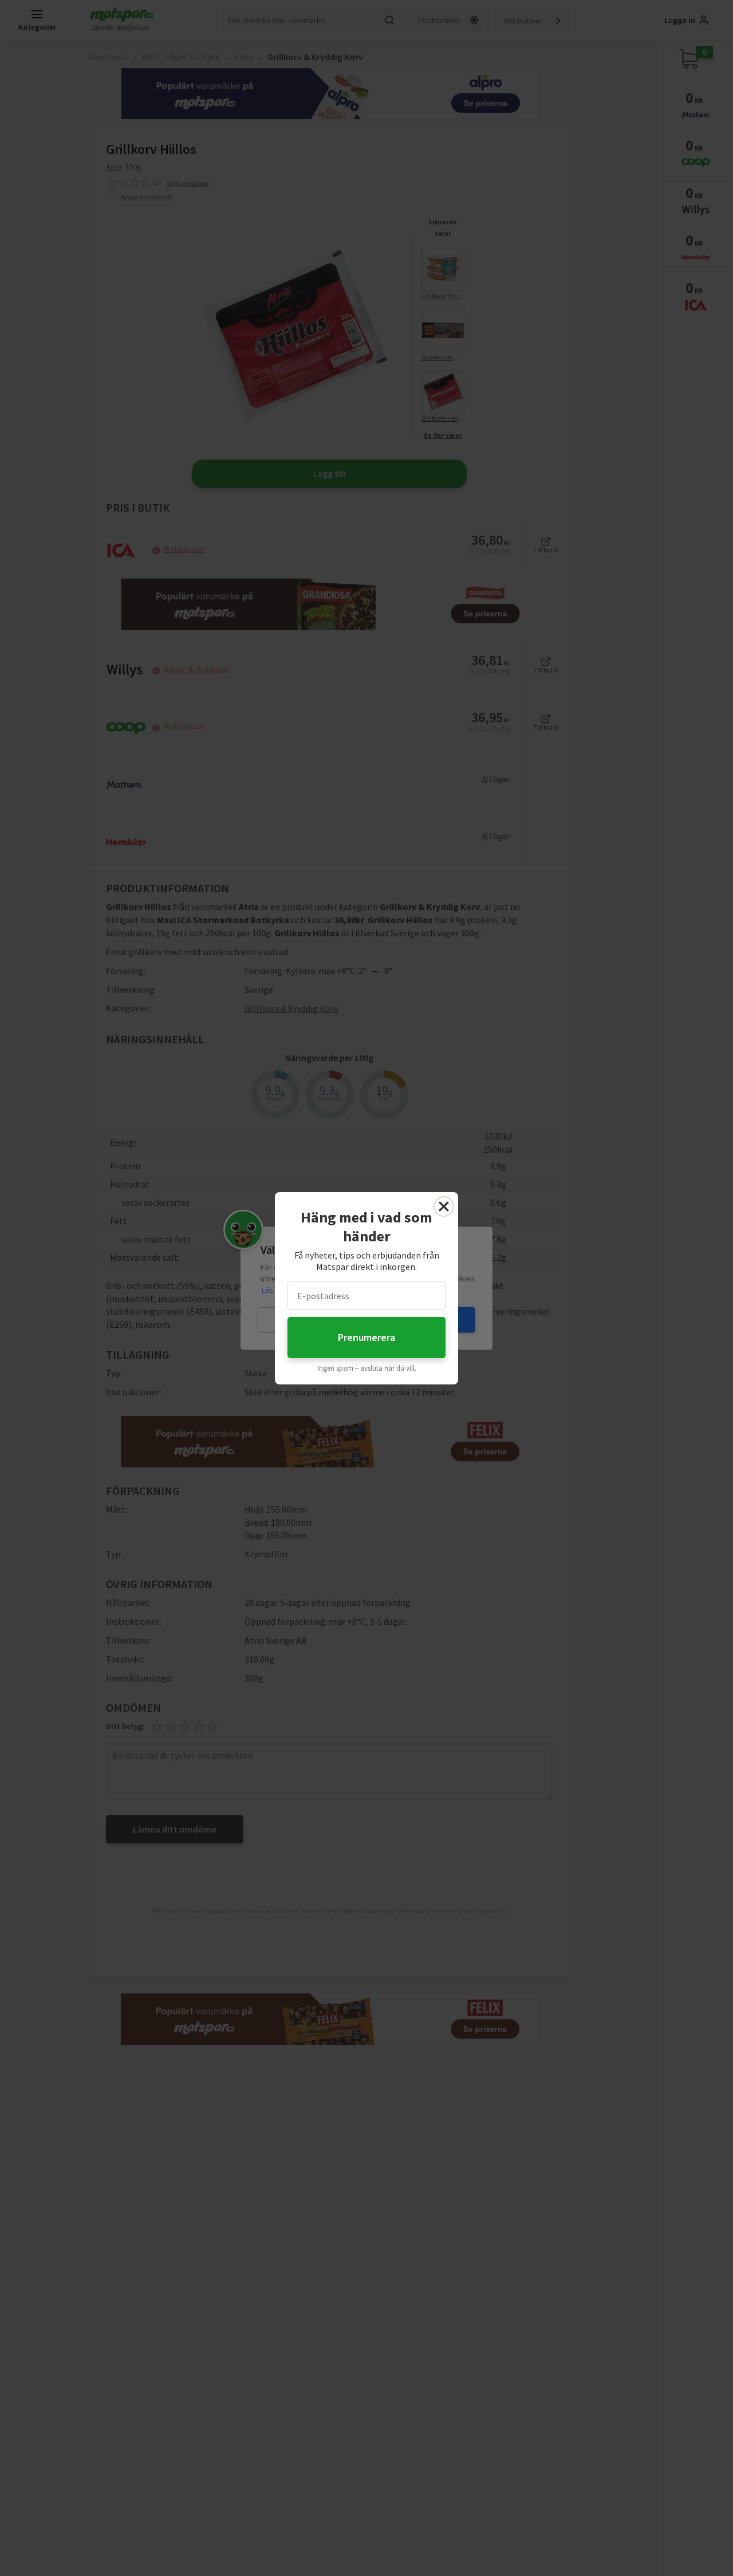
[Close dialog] (444, 1206)
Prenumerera (366, 1337)
